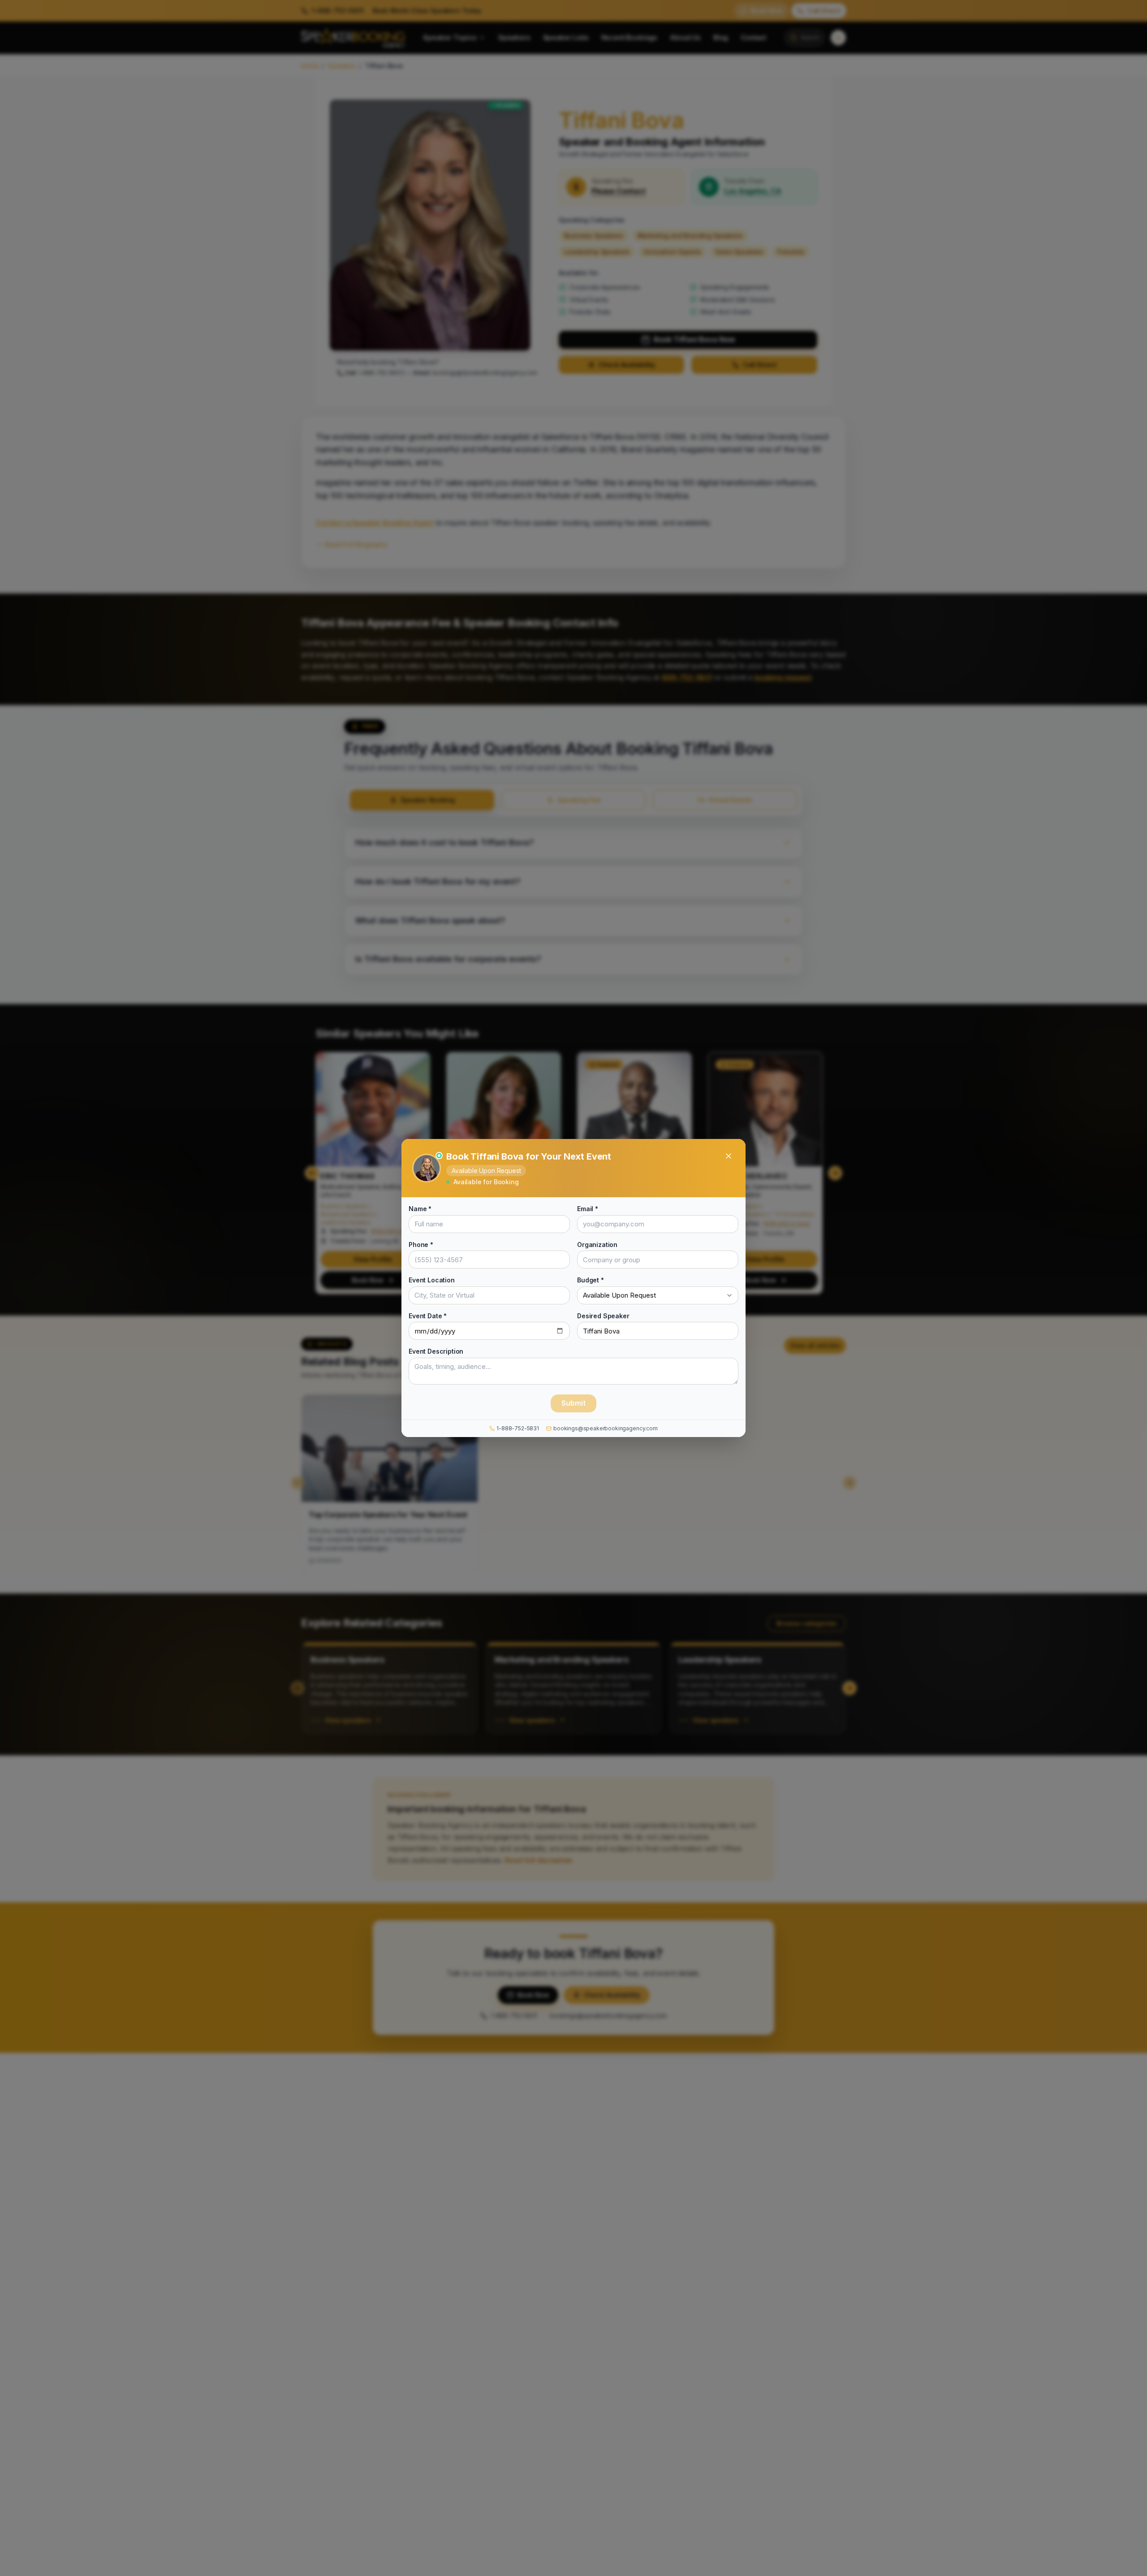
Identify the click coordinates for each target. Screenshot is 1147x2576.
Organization (597, 1244)
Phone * (421, 1244)
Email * (588, 1209)
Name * (420, 1209)
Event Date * (428, 1315)
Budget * (591, 1280)
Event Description (436, 1351)
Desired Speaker (603, 1315)
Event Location (432, 1280)
